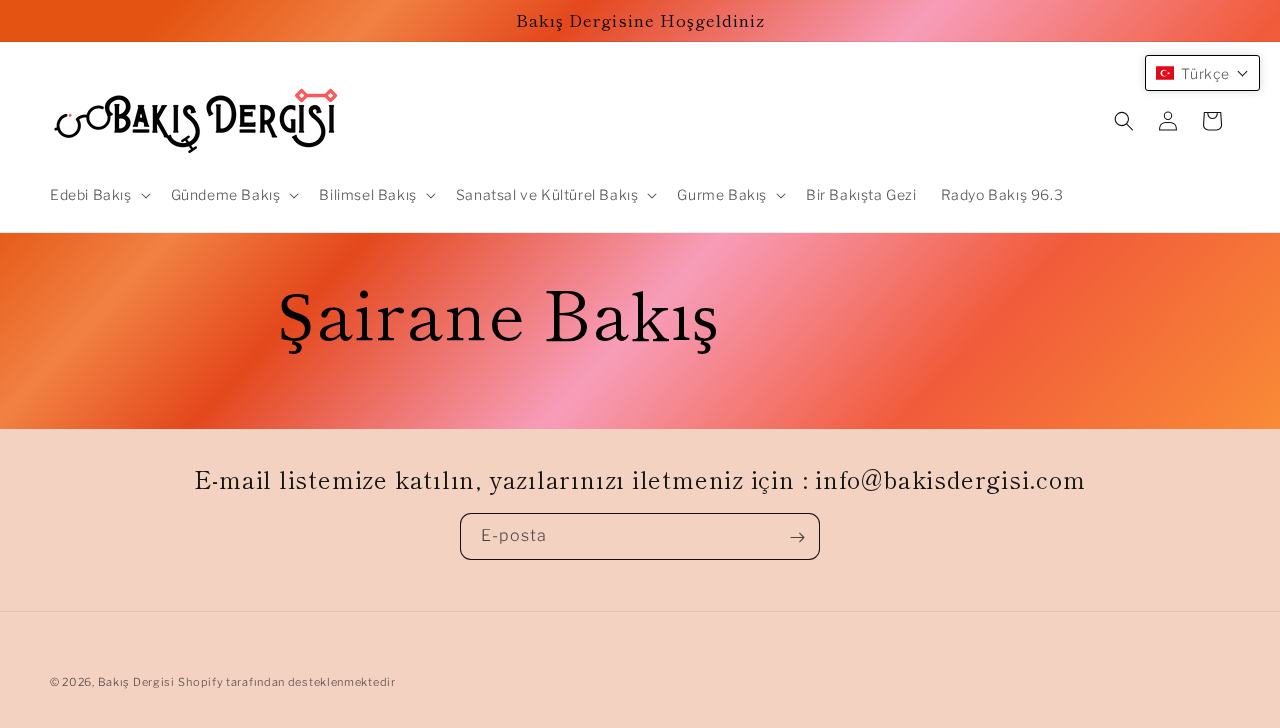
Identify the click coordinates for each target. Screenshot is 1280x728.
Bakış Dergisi (136, 682)
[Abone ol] (797, 537)
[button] (98, 195)
